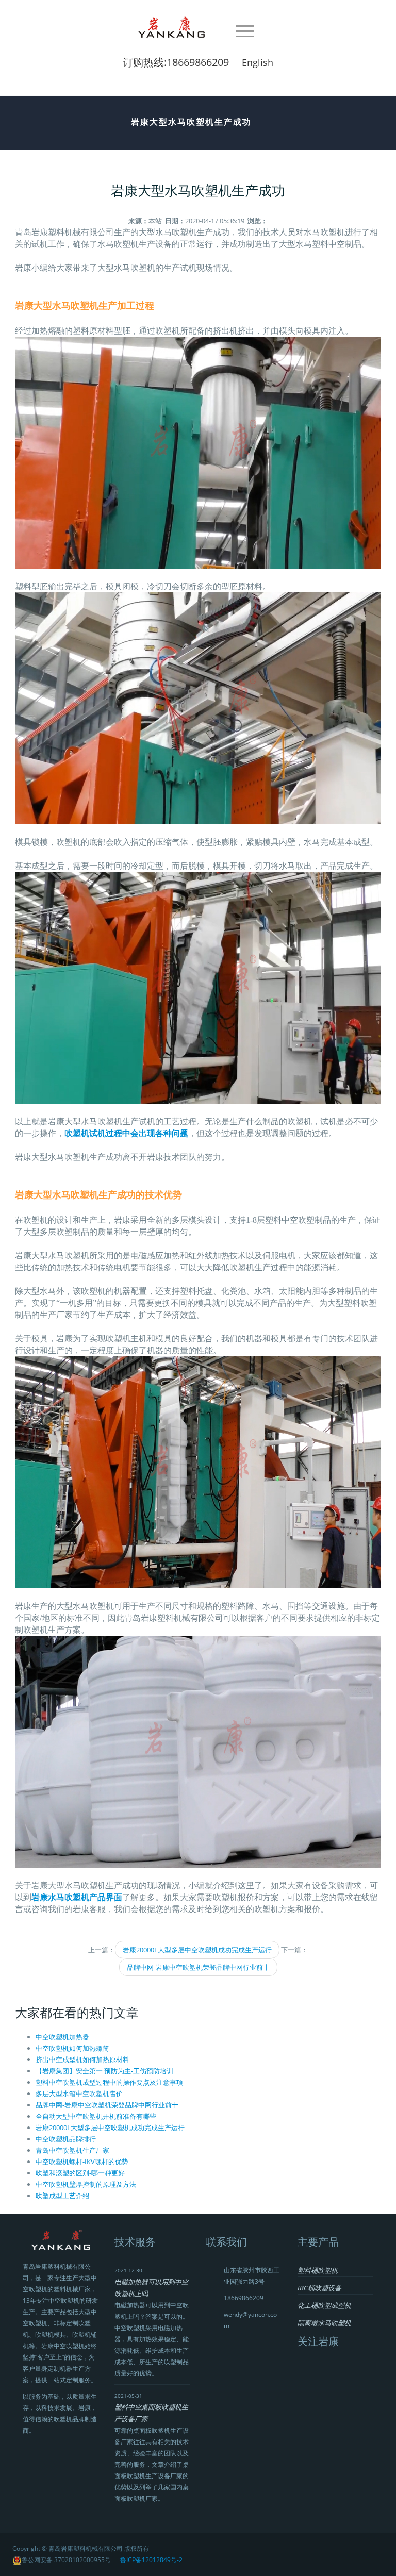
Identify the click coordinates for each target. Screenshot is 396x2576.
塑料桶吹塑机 (318, 2270)
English (258, 62)
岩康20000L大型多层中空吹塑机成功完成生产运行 (197, 1950)
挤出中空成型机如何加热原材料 (82, 2059)
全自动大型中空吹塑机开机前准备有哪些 (96, 2116)
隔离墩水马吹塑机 (324, 2323)
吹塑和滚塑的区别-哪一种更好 (80, 2173)
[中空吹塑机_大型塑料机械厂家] (174, 26)
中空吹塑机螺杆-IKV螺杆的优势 (82, 2162)
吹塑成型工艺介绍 (62, 2196)
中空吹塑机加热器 (62, 2037)
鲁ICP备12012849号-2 (151, 2560)
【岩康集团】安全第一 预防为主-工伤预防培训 (104, 2071)
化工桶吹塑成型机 (324, 2305)
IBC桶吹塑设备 (319, 2288)
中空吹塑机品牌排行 (66, 2139)
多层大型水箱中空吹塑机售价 (79, 2093)
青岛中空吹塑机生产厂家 (72, 2150)
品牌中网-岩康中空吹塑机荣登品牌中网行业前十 (198, 1967)
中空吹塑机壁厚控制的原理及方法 (86, 2184)
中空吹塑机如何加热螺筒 (72, 2048)
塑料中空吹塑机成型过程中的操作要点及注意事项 (109, 2082)
